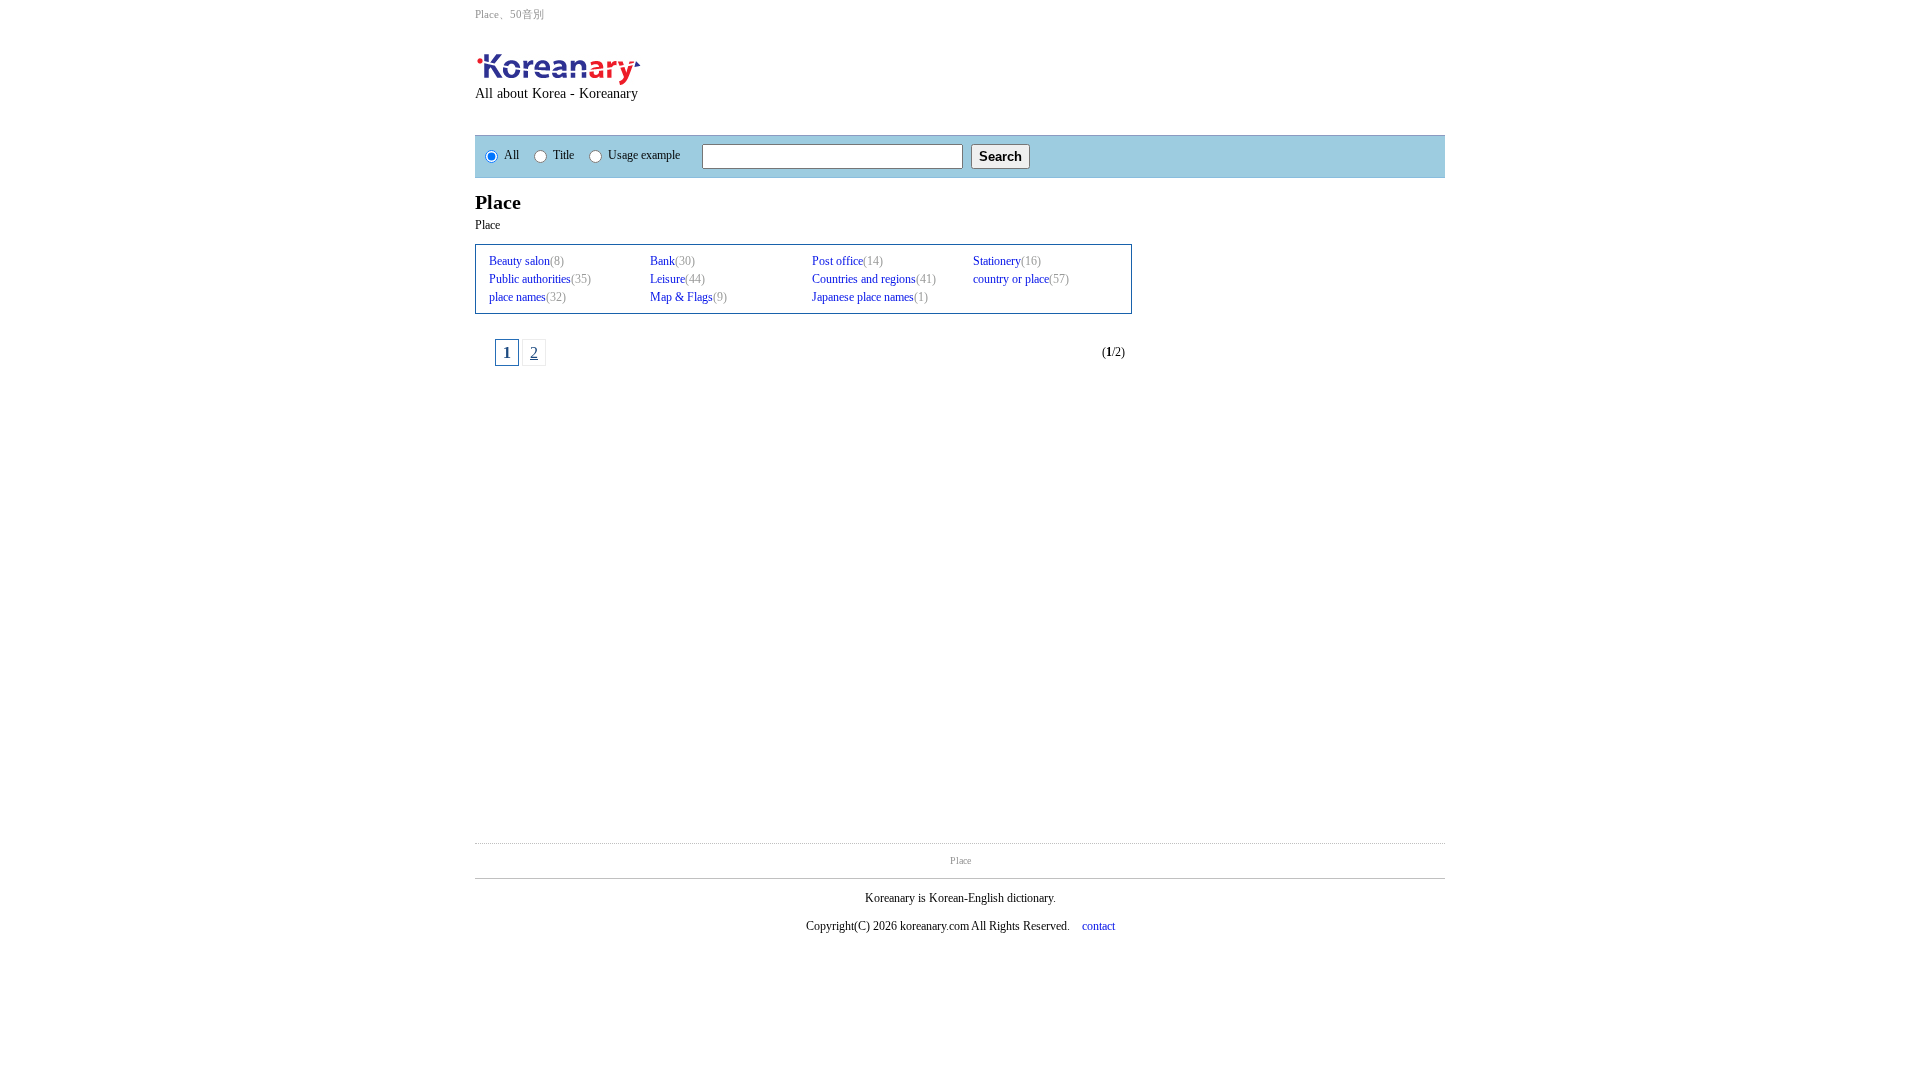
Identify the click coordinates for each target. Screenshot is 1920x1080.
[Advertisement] (1069, 78)
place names (517, 297)
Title (563, 155)
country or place (1011, 279)
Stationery (997, 261)
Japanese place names (863, 297)
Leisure (667, 279)
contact (1098, 926)
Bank (662, 261)
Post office (837, 261)
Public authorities (530, 279)
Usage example (644, 155)
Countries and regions (864, 279)
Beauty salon (519, 261)
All (511, 155)
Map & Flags (681, 297)
